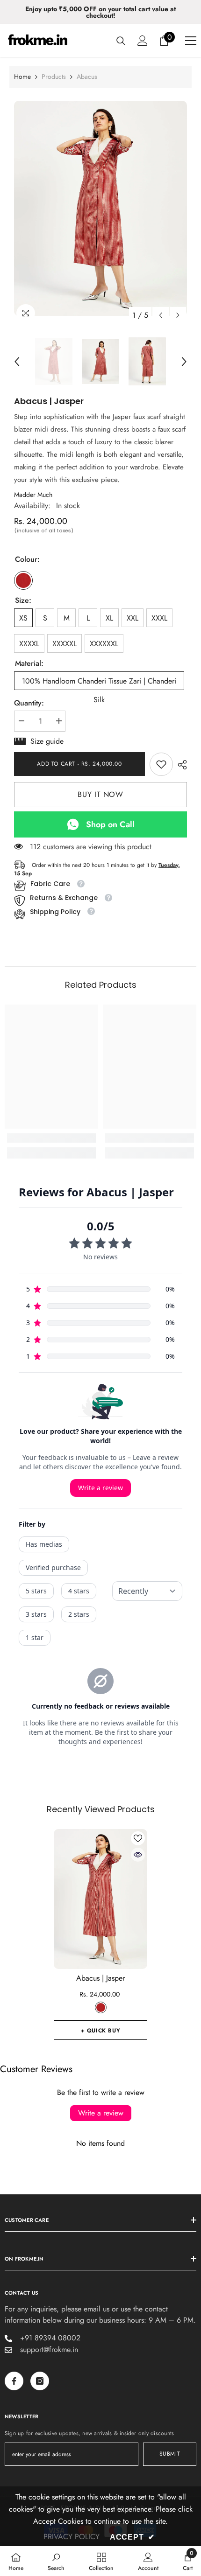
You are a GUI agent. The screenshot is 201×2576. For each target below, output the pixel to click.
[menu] (191, 41)
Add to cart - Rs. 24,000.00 (79, 764)
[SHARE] (180, 765)
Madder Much (33, 495)
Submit (170, 2454)
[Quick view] (138, 1855)
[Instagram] (40, 2381)
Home (22, 77)
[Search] (121, 41)
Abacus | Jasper (100, 1978)
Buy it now (100, 794)
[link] (161, 764)
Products (54, 77)
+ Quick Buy (101, 2031)
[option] (100, 12)
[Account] (143, 41)
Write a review (101, 2113)
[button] (161, 315)
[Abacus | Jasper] (100, 1899)
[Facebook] (14, 2381)
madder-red (101, 2007)
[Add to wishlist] (138, 1838)
